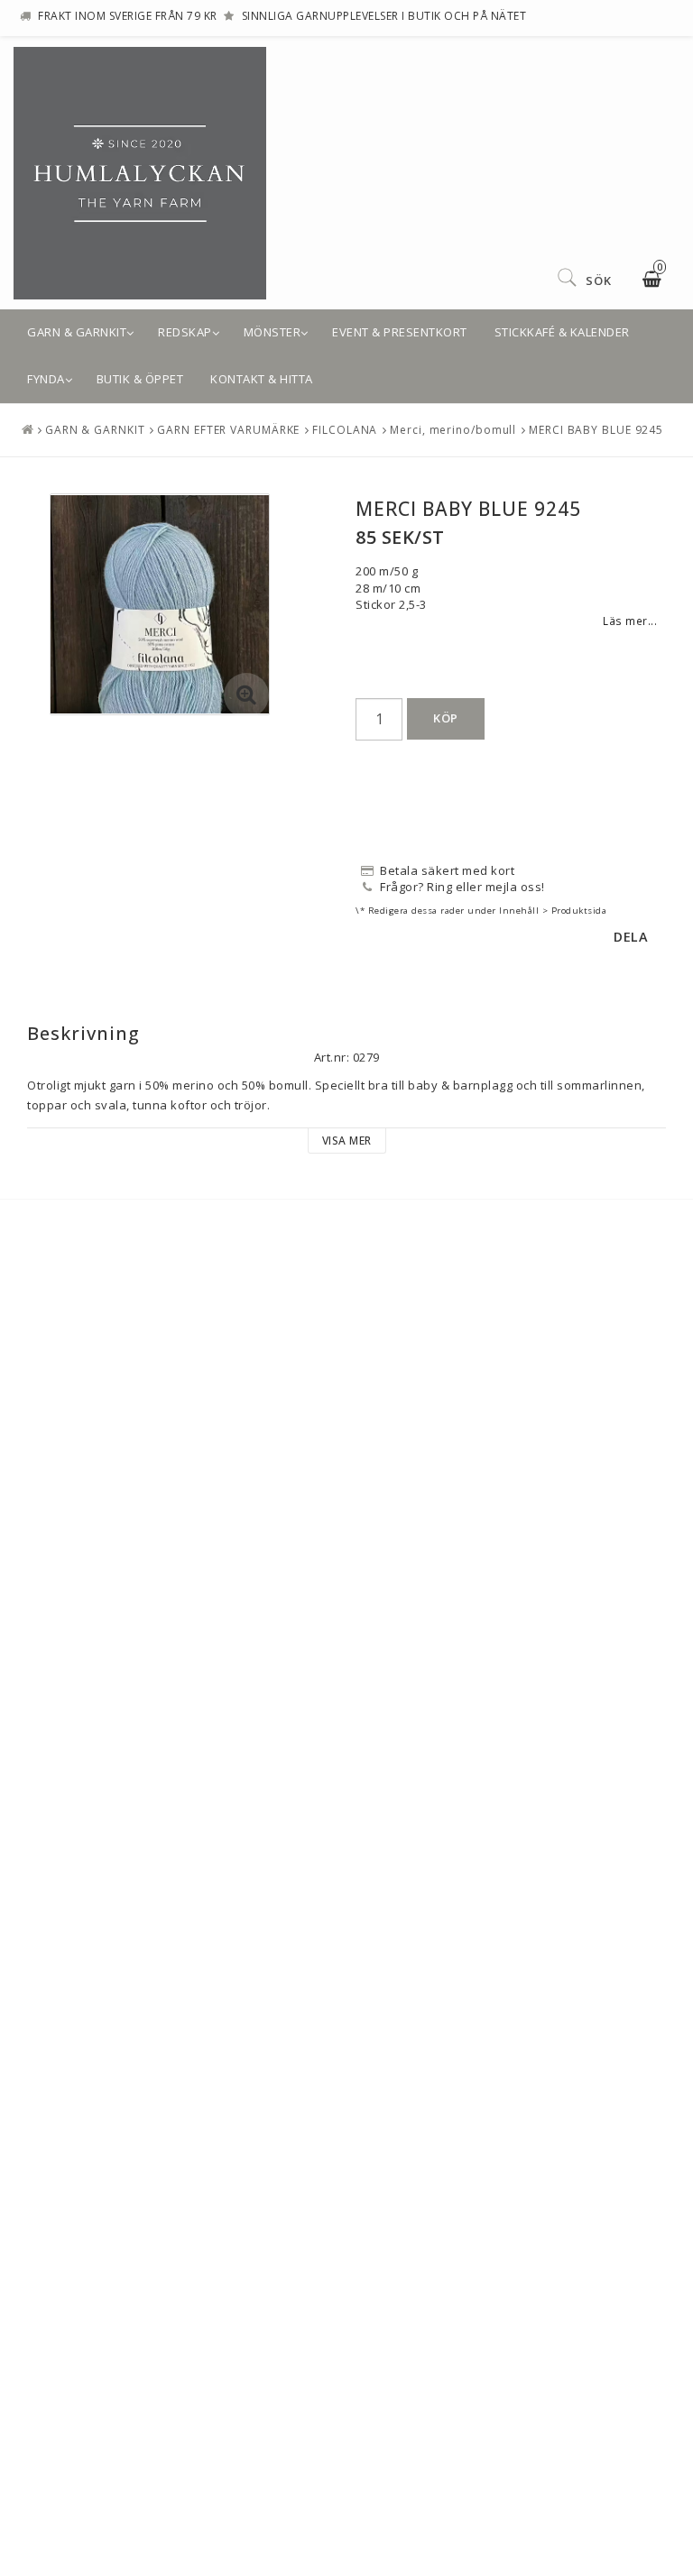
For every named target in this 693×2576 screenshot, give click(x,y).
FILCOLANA (345, 430)
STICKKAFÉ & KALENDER (562, 332)
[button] (246, 695)
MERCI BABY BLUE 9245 (596, 430)
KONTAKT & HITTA (262, 379)
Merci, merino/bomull (453, 430)
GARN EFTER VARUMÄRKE (228, 430)
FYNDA (46, 379)
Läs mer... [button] (630, 621)
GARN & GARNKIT (77, 332)
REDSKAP (185, 332)
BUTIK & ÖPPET (140, 379)
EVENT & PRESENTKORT (400, 332)
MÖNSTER (273, 332)
